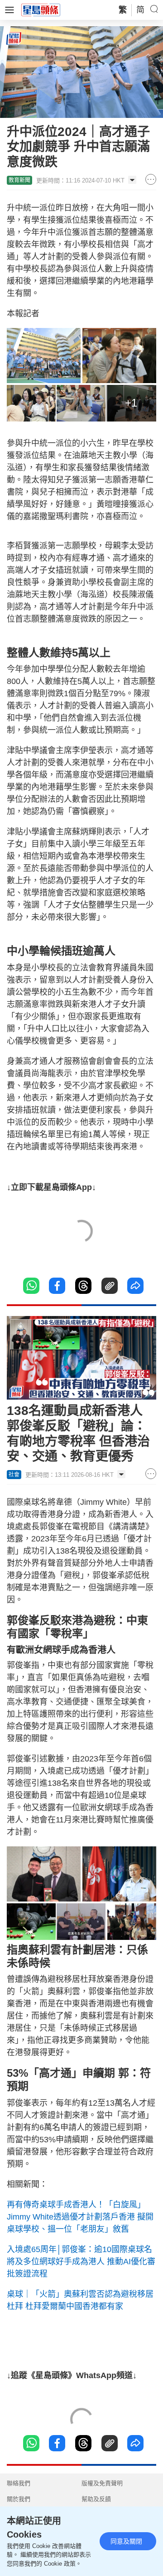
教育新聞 (19, 180)
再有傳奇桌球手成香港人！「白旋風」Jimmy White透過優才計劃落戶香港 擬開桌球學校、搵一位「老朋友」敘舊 (80, 2217)
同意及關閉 (126, 2541)
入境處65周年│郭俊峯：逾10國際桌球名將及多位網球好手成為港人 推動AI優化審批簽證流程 (81, 2262)
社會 (14, 1475)
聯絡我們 (19, 2483)
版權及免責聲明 (102, 2483)
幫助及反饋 (96, 2499)
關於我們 (19, 2499)
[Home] (41, 9)
